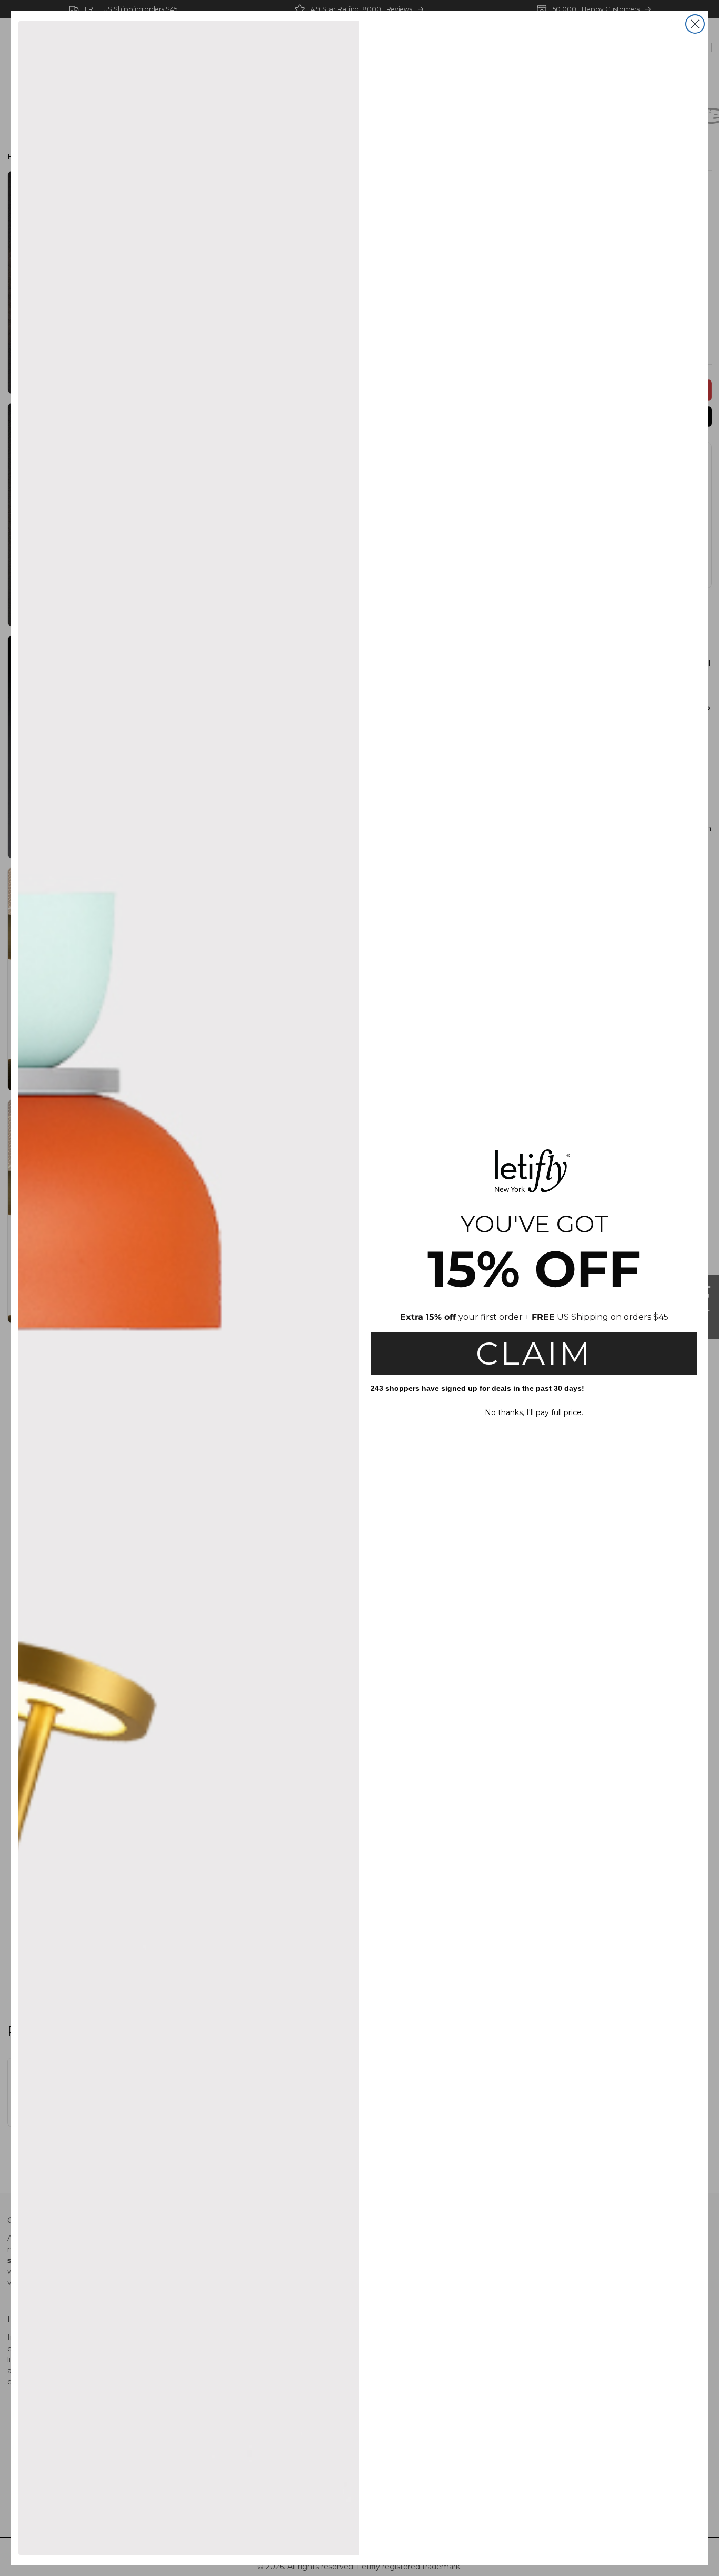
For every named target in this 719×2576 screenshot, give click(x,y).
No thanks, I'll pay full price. (534, 1412)
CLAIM (534, 1353)
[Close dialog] (695, 24)
